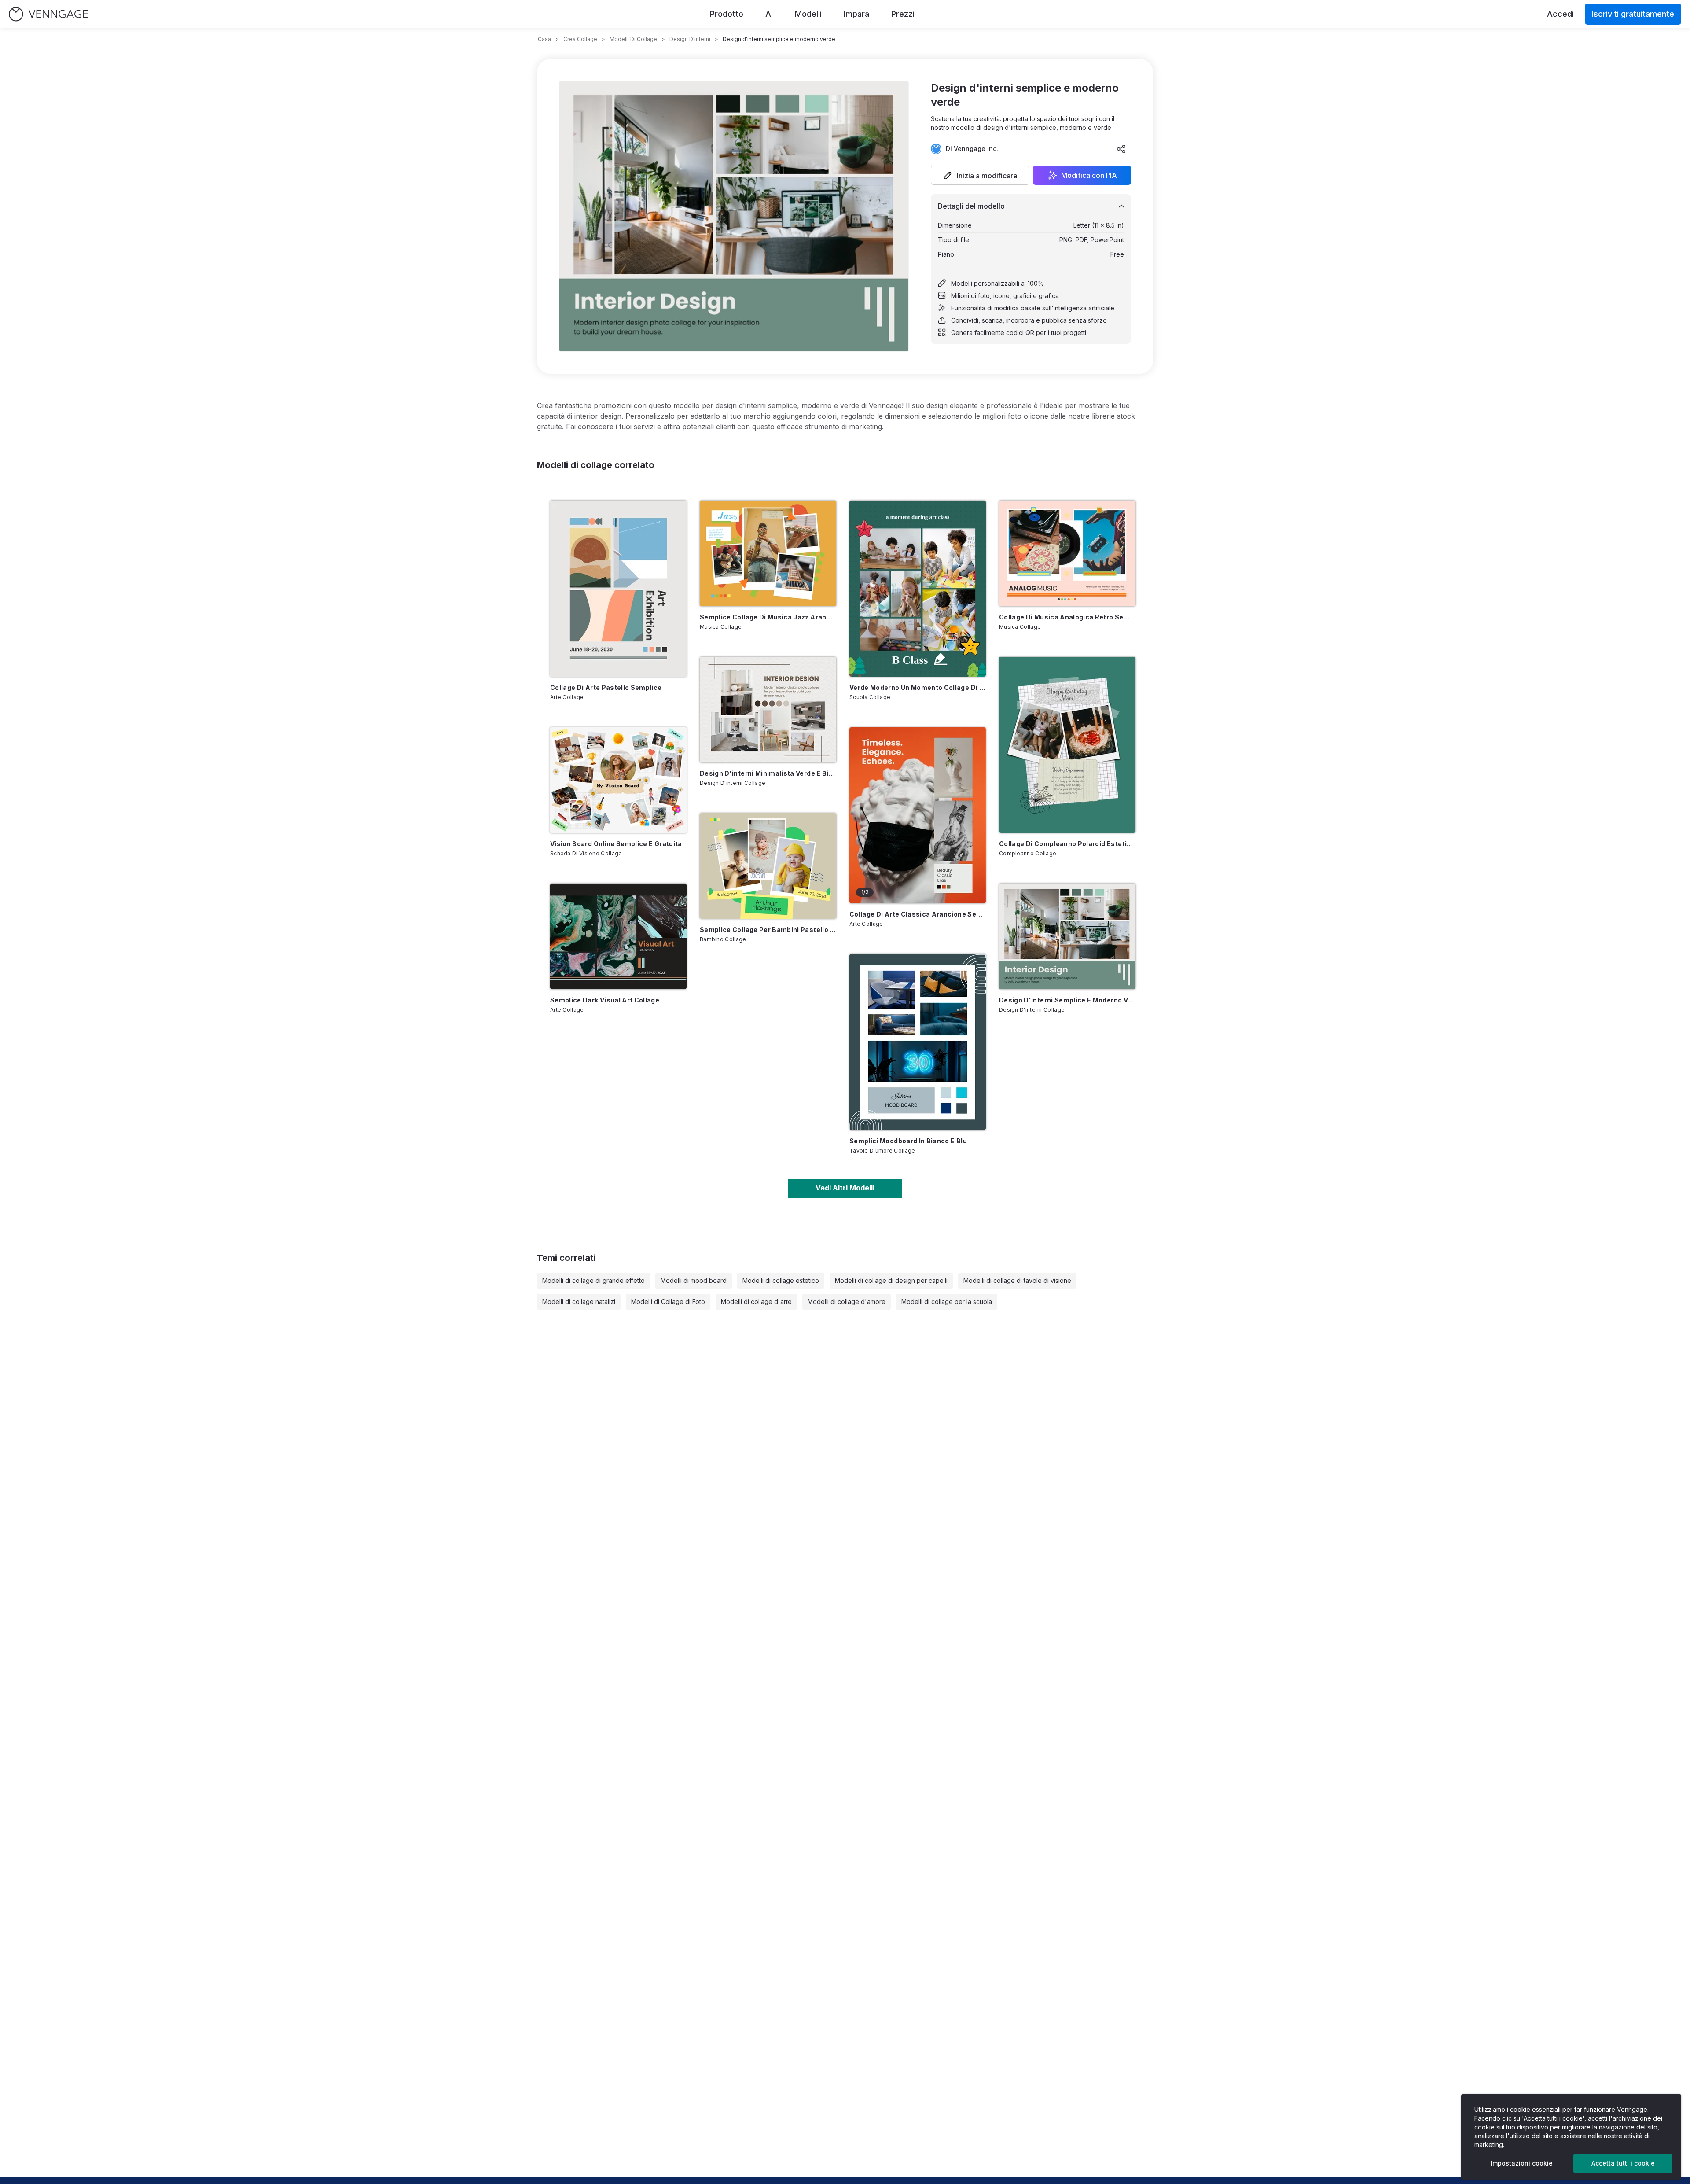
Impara (856, 14)
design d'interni (690, 39)
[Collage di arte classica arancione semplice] (918, 815)
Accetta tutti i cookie (1623, 2163)
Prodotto (727, 14)
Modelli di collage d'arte (756, 1302)
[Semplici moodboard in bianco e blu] (918, 1042)
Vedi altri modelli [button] (845, 1188)
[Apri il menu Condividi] (1121, 149)
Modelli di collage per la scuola (947, 1302)
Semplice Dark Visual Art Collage (605, 1000)
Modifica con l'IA (1089, 175)
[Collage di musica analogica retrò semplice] (1067, 553)
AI (769, 14)
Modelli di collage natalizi (579, 1302)
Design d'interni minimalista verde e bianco (768, 773)
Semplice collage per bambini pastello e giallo (768, 930)
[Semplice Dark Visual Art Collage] (618, 936)
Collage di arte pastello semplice (606, 687)
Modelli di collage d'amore (847, 1302)
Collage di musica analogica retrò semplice (1067, 617)
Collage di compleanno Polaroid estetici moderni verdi (1067, 844)
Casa (544, 39)
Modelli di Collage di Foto (668, 1302)
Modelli (808, 14)
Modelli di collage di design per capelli (891, 1280)
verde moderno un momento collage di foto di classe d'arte (918, 687)
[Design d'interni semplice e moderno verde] (1067, 936)
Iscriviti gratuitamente (1633, 14)
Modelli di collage (633, 39)
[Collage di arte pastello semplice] (618, 589)
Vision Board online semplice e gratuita (616, 844)
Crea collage (580, 39)
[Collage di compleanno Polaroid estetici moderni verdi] (1067, 745)
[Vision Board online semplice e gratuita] (618, 780)
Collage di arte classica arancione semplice (918, 914)
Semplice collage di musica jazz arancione (768, 617)
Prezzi (903, 14)
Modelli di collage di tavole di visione (1017, 1280)
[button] (980, 175)
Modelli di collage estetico (781, 1280)
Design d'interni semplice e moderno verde (1067, 1000)
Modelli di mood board (694, 1280)
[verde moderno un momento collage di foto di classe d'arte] (918, 589)
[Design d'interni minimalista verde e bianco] (768, 710)
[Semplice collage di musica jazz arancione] (768, 553)
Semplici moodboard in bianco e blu (908, 1141)
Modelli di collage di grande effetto (593, 1280)
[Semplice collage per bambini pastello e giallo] (768, 866)
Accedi (1560, 14)
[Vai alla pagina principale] (48, 14)
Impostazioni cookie (1522, 2163)
